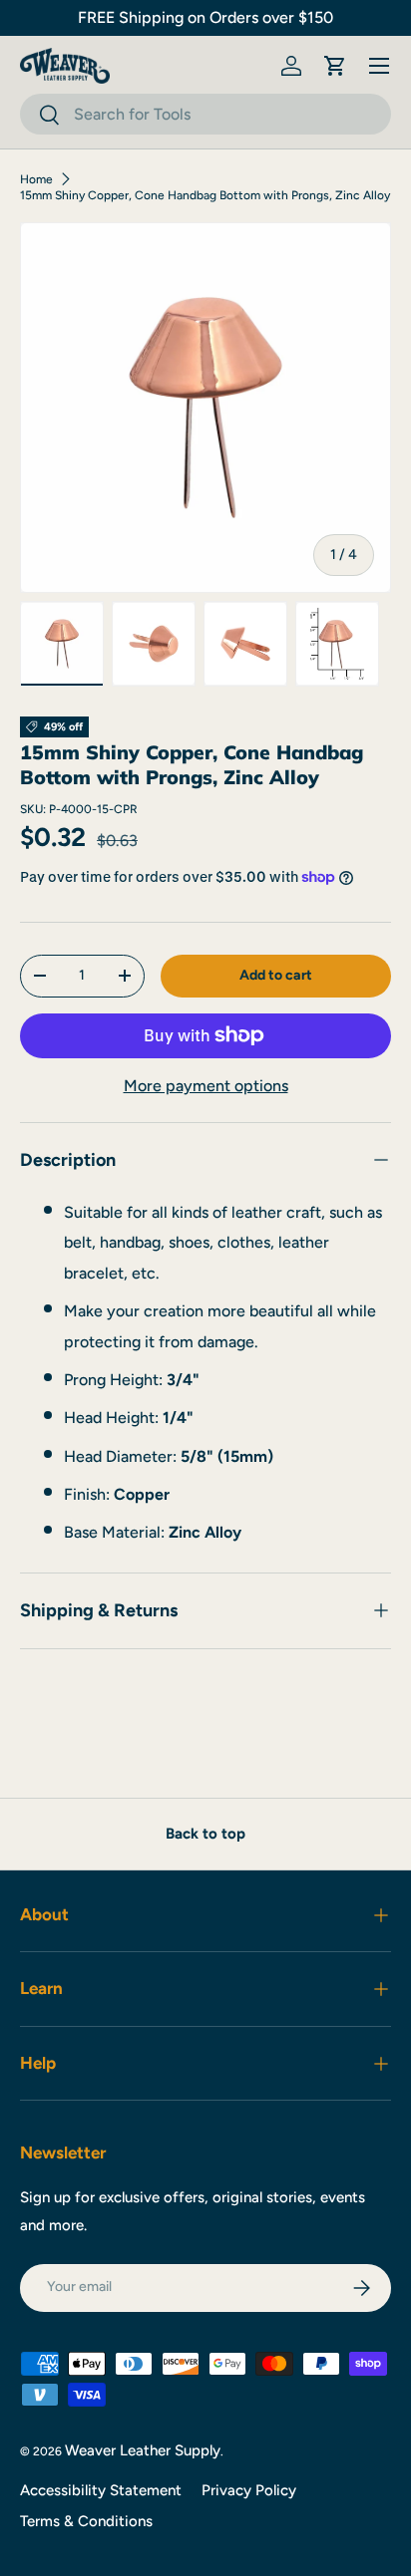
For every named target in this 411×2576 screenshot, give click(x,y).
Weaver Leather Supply (143, 2450)
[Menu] (379, 66)
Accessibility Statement (101, 2490)
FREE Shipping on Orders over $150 (205, 17)
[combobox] (205, 114)
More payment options (206, 1086)
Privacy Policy (249, 2490)
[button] (335, 66)
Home (36, 179)
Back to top (205, 1834)
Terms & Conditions (86, 2521)
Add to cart (276, 975)
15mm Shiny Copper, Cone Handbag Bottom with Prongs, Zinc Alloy (205, 195)
